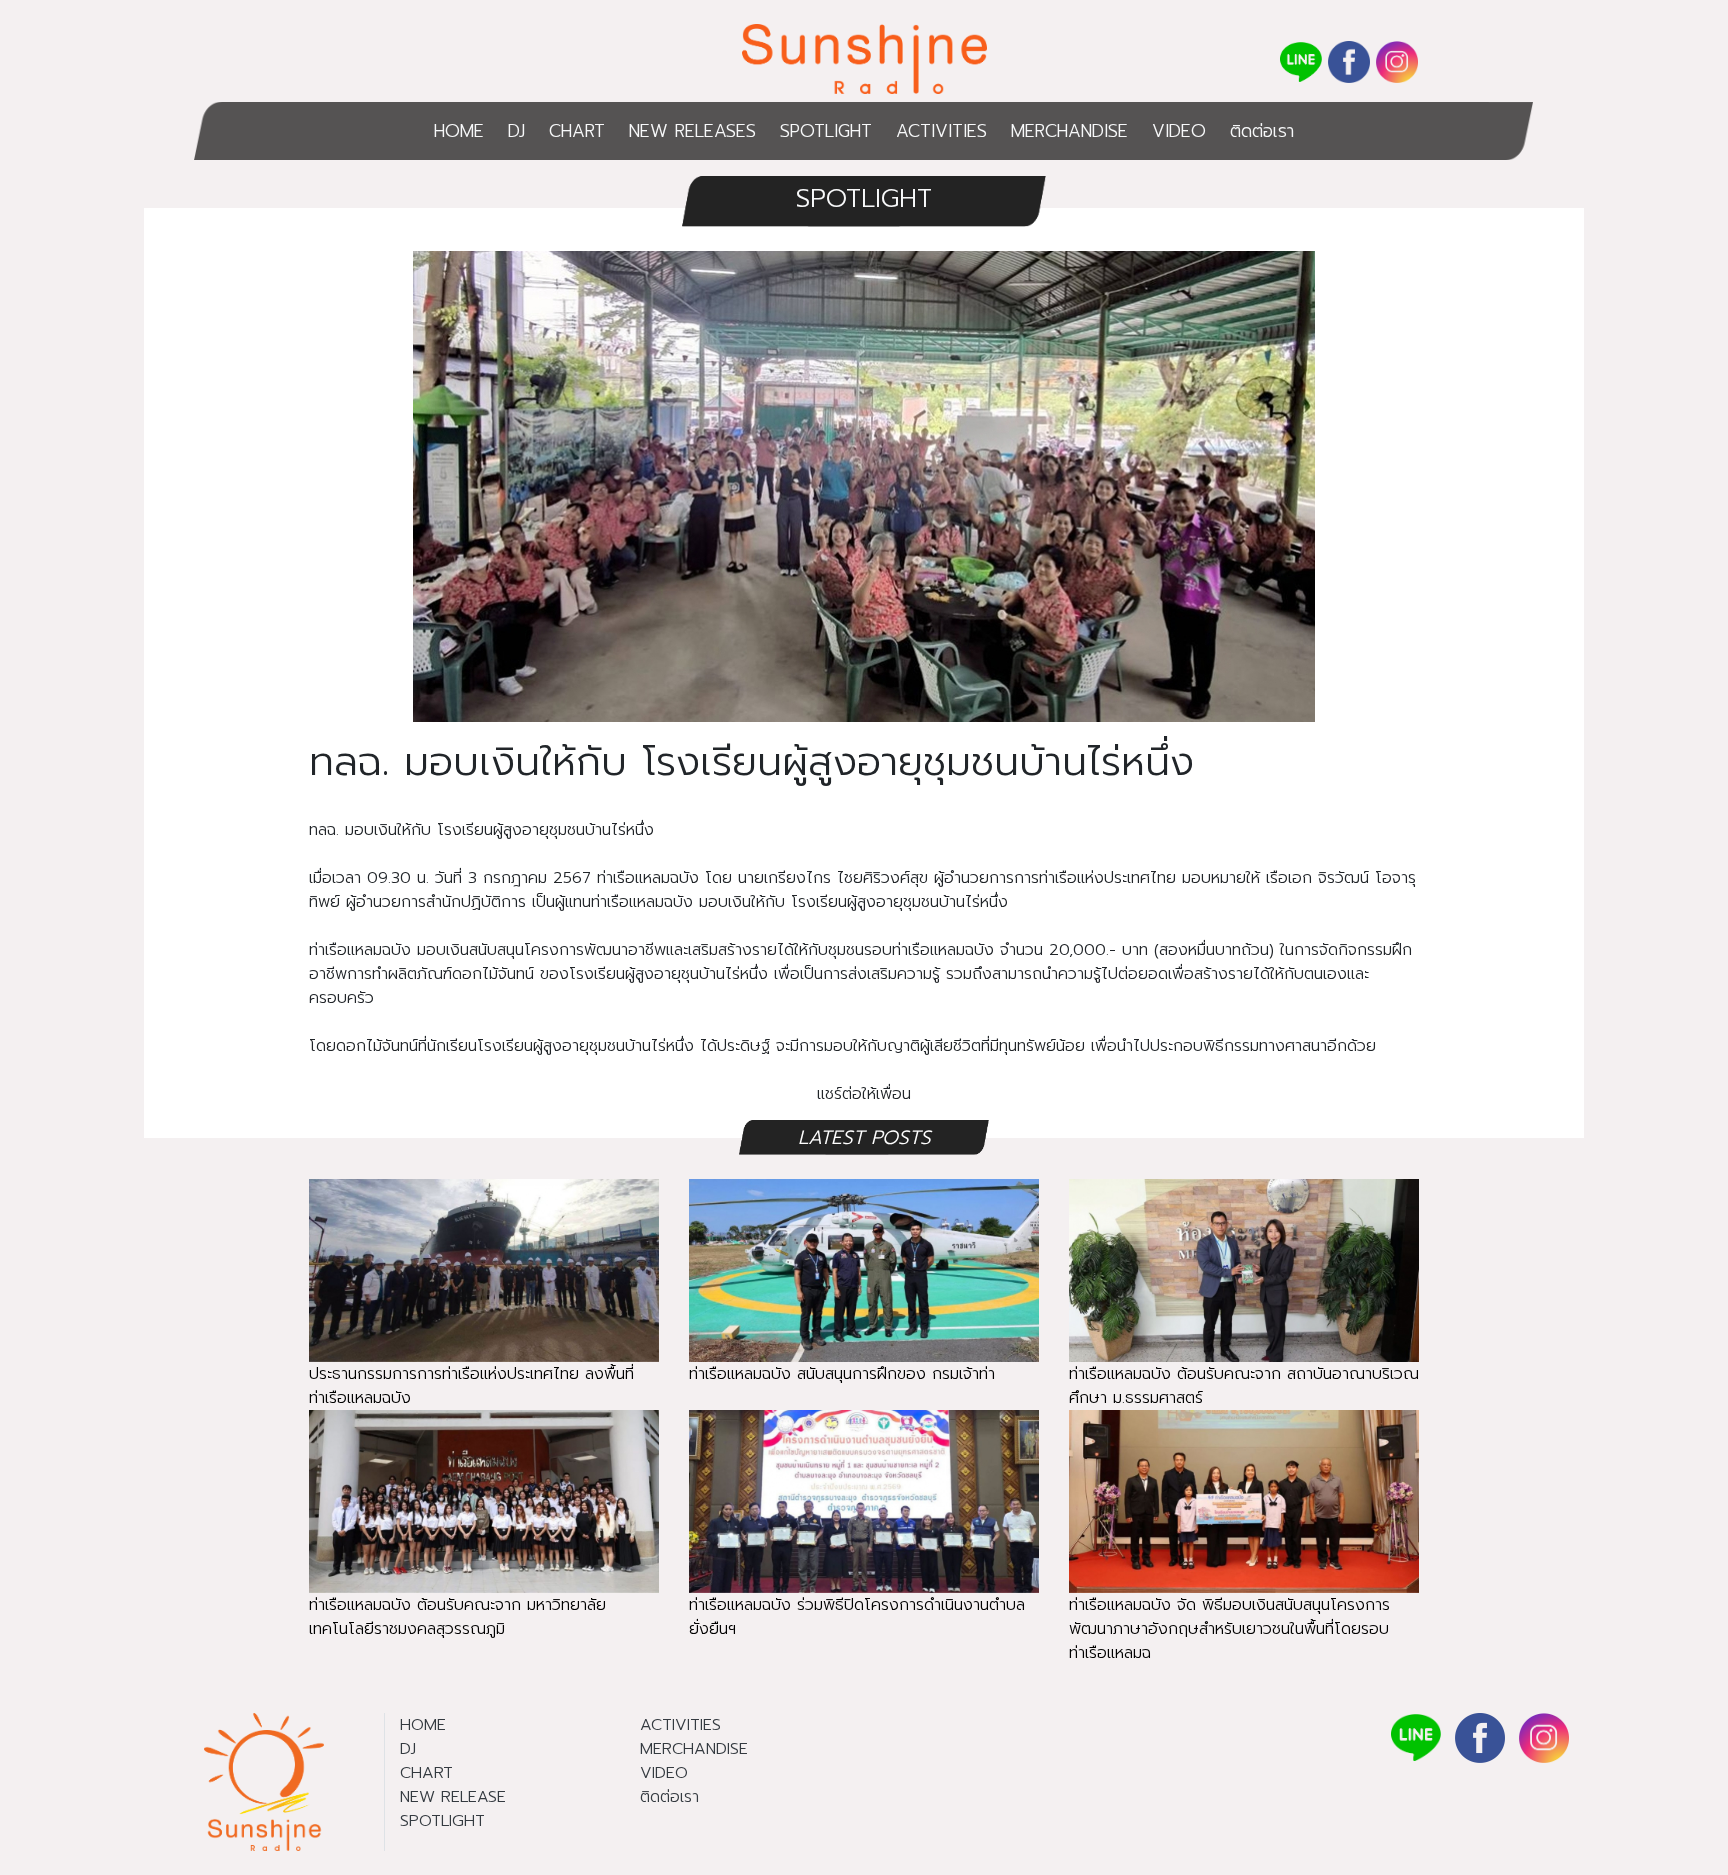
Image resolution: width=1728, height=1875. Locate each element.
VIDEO (1179, 131)
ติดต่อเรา (1262, 131)
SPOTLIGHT (826, 131)
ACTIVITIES (941, 131)
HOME (459, 131)
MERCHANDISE (1069, 131)
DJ (516, 131)
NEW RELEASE (453, 1797)
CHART (577, 131)
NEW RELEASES (692, 131)
